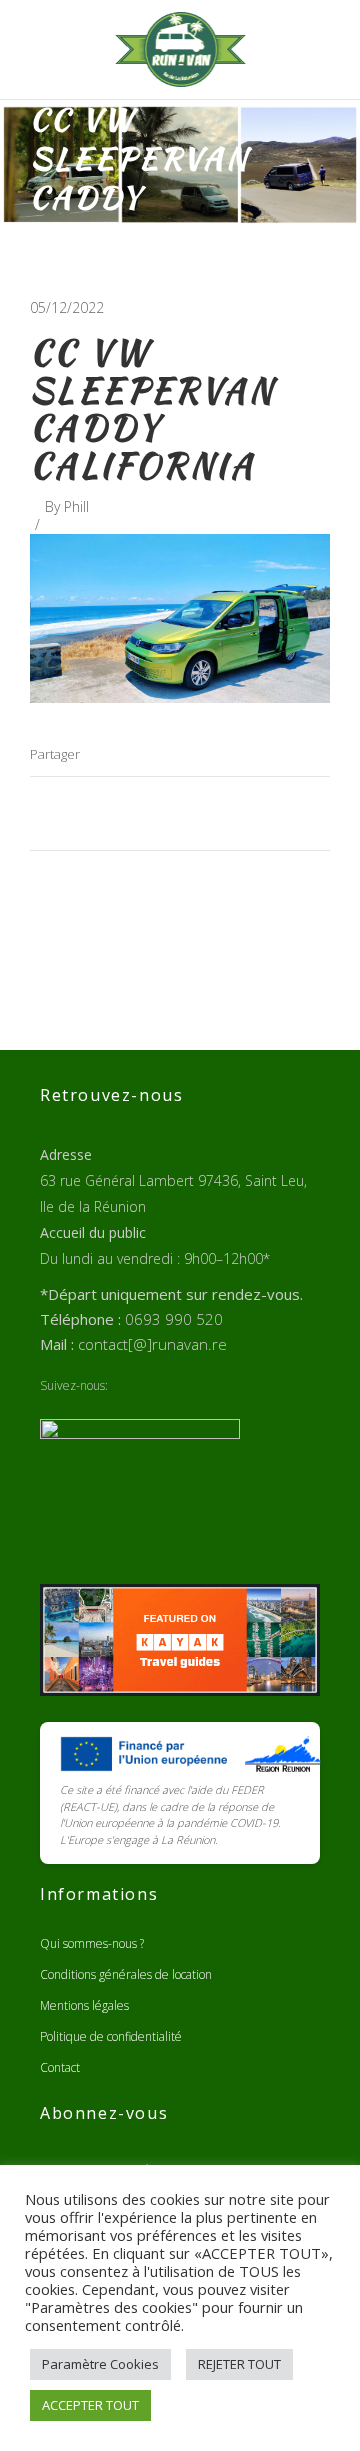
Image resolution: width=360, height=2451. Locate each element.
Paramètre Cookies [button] (100, 2364)
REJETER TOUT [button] (239, 2364)
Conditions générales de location (126, 1974)
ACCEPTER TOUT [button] (90, 2405)
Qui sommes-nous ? (92, 1943)
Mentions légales (84, 2005)
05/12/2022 (67, 307)
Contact (60, 2067)
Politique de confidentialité (111, 2036)
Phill (76, 506)
